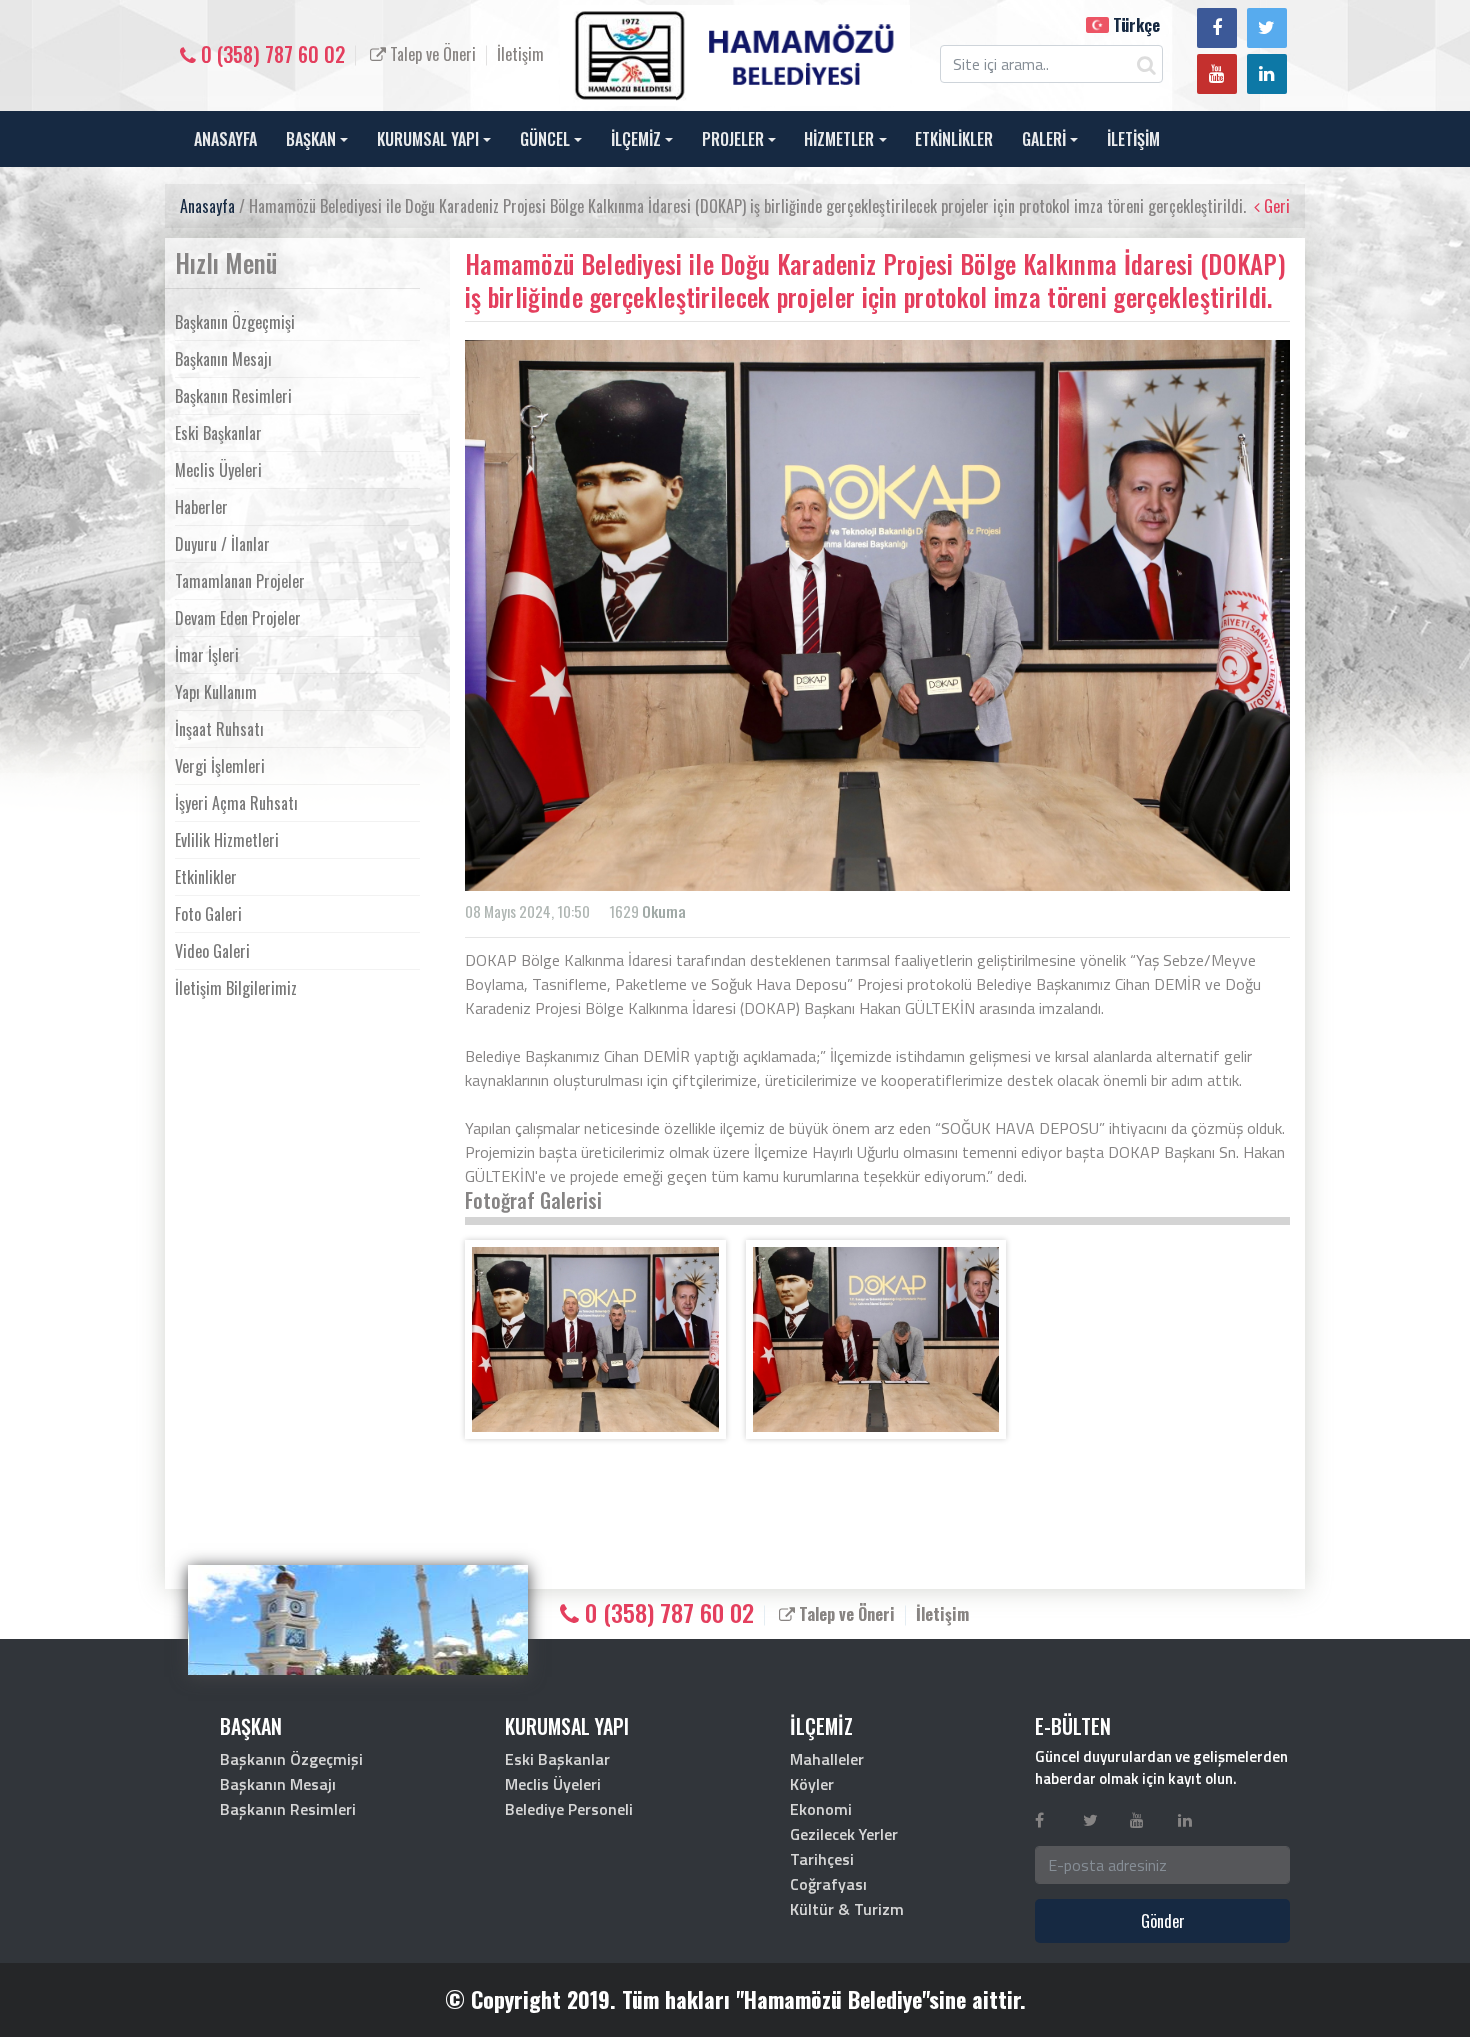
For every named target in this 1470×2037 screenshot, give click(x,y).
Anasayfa (207, 206)
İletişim (520, 54)
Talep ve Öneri (431, 54)
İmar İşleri (207, 655)
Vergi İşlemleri (220, 766)
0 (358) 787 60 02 (270, 54)
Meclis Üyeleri (218, 470)
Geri (1275, 206)
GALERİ (1044, 139)
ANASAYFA (225, 139)
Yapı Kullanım (216, 692)
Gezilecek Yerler (844, 1834)
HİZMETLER (839, 139)
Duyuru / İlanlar (222, 544)
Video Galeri (212, 951)
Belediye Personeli (569, 1809)
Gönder (1163, 1921)
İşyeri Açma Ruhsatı (236, 803)
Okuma (664, 911)
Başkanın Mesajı (223, 359)
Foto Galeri (208, 914)
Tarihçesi (822, 1859)
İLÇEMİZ (636, 139)
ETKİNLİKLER (954, 139)
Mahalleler (827, 1759)
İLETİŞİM (1133, 139)
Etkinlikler (206, 877)
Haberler (201, 507)
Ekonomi (821, 1809)
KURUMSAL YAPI (428, 139)
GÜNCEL (545, 139)
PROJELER (733, 139)
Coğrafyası (828, 1884)
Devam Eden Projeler (238, 618)
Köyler (812, 1784)
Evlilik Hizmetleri (227, 840)
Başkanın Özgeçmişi (235, 322)
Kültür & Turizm (847, 1909)
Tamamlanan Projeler (240, 581)
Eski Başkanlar (218, 433)
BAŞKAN (311, 139)
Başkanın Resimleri (233, 396)
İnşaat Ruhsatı (219, 729)
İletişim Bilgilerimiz (236, 988)
